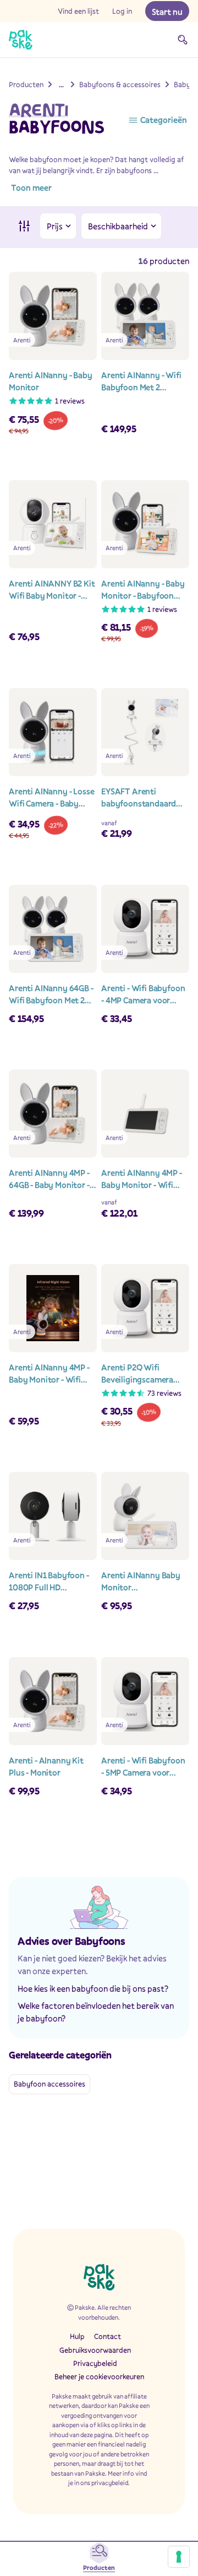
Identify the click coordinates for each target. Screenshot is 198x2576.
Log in (122, 11)
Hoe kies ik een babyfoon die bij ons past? (93, 1988)
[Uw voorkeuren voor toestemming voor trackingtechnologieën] (179, 2557)
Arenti (38, 110)
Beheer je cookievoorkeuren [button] (99, 2376)
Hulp (77, 2336)
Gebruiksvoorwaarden (95, 2350)
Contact (108, 2336)
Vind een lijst (78, 11)
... (61, 84)
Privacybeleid (95, 2363)
